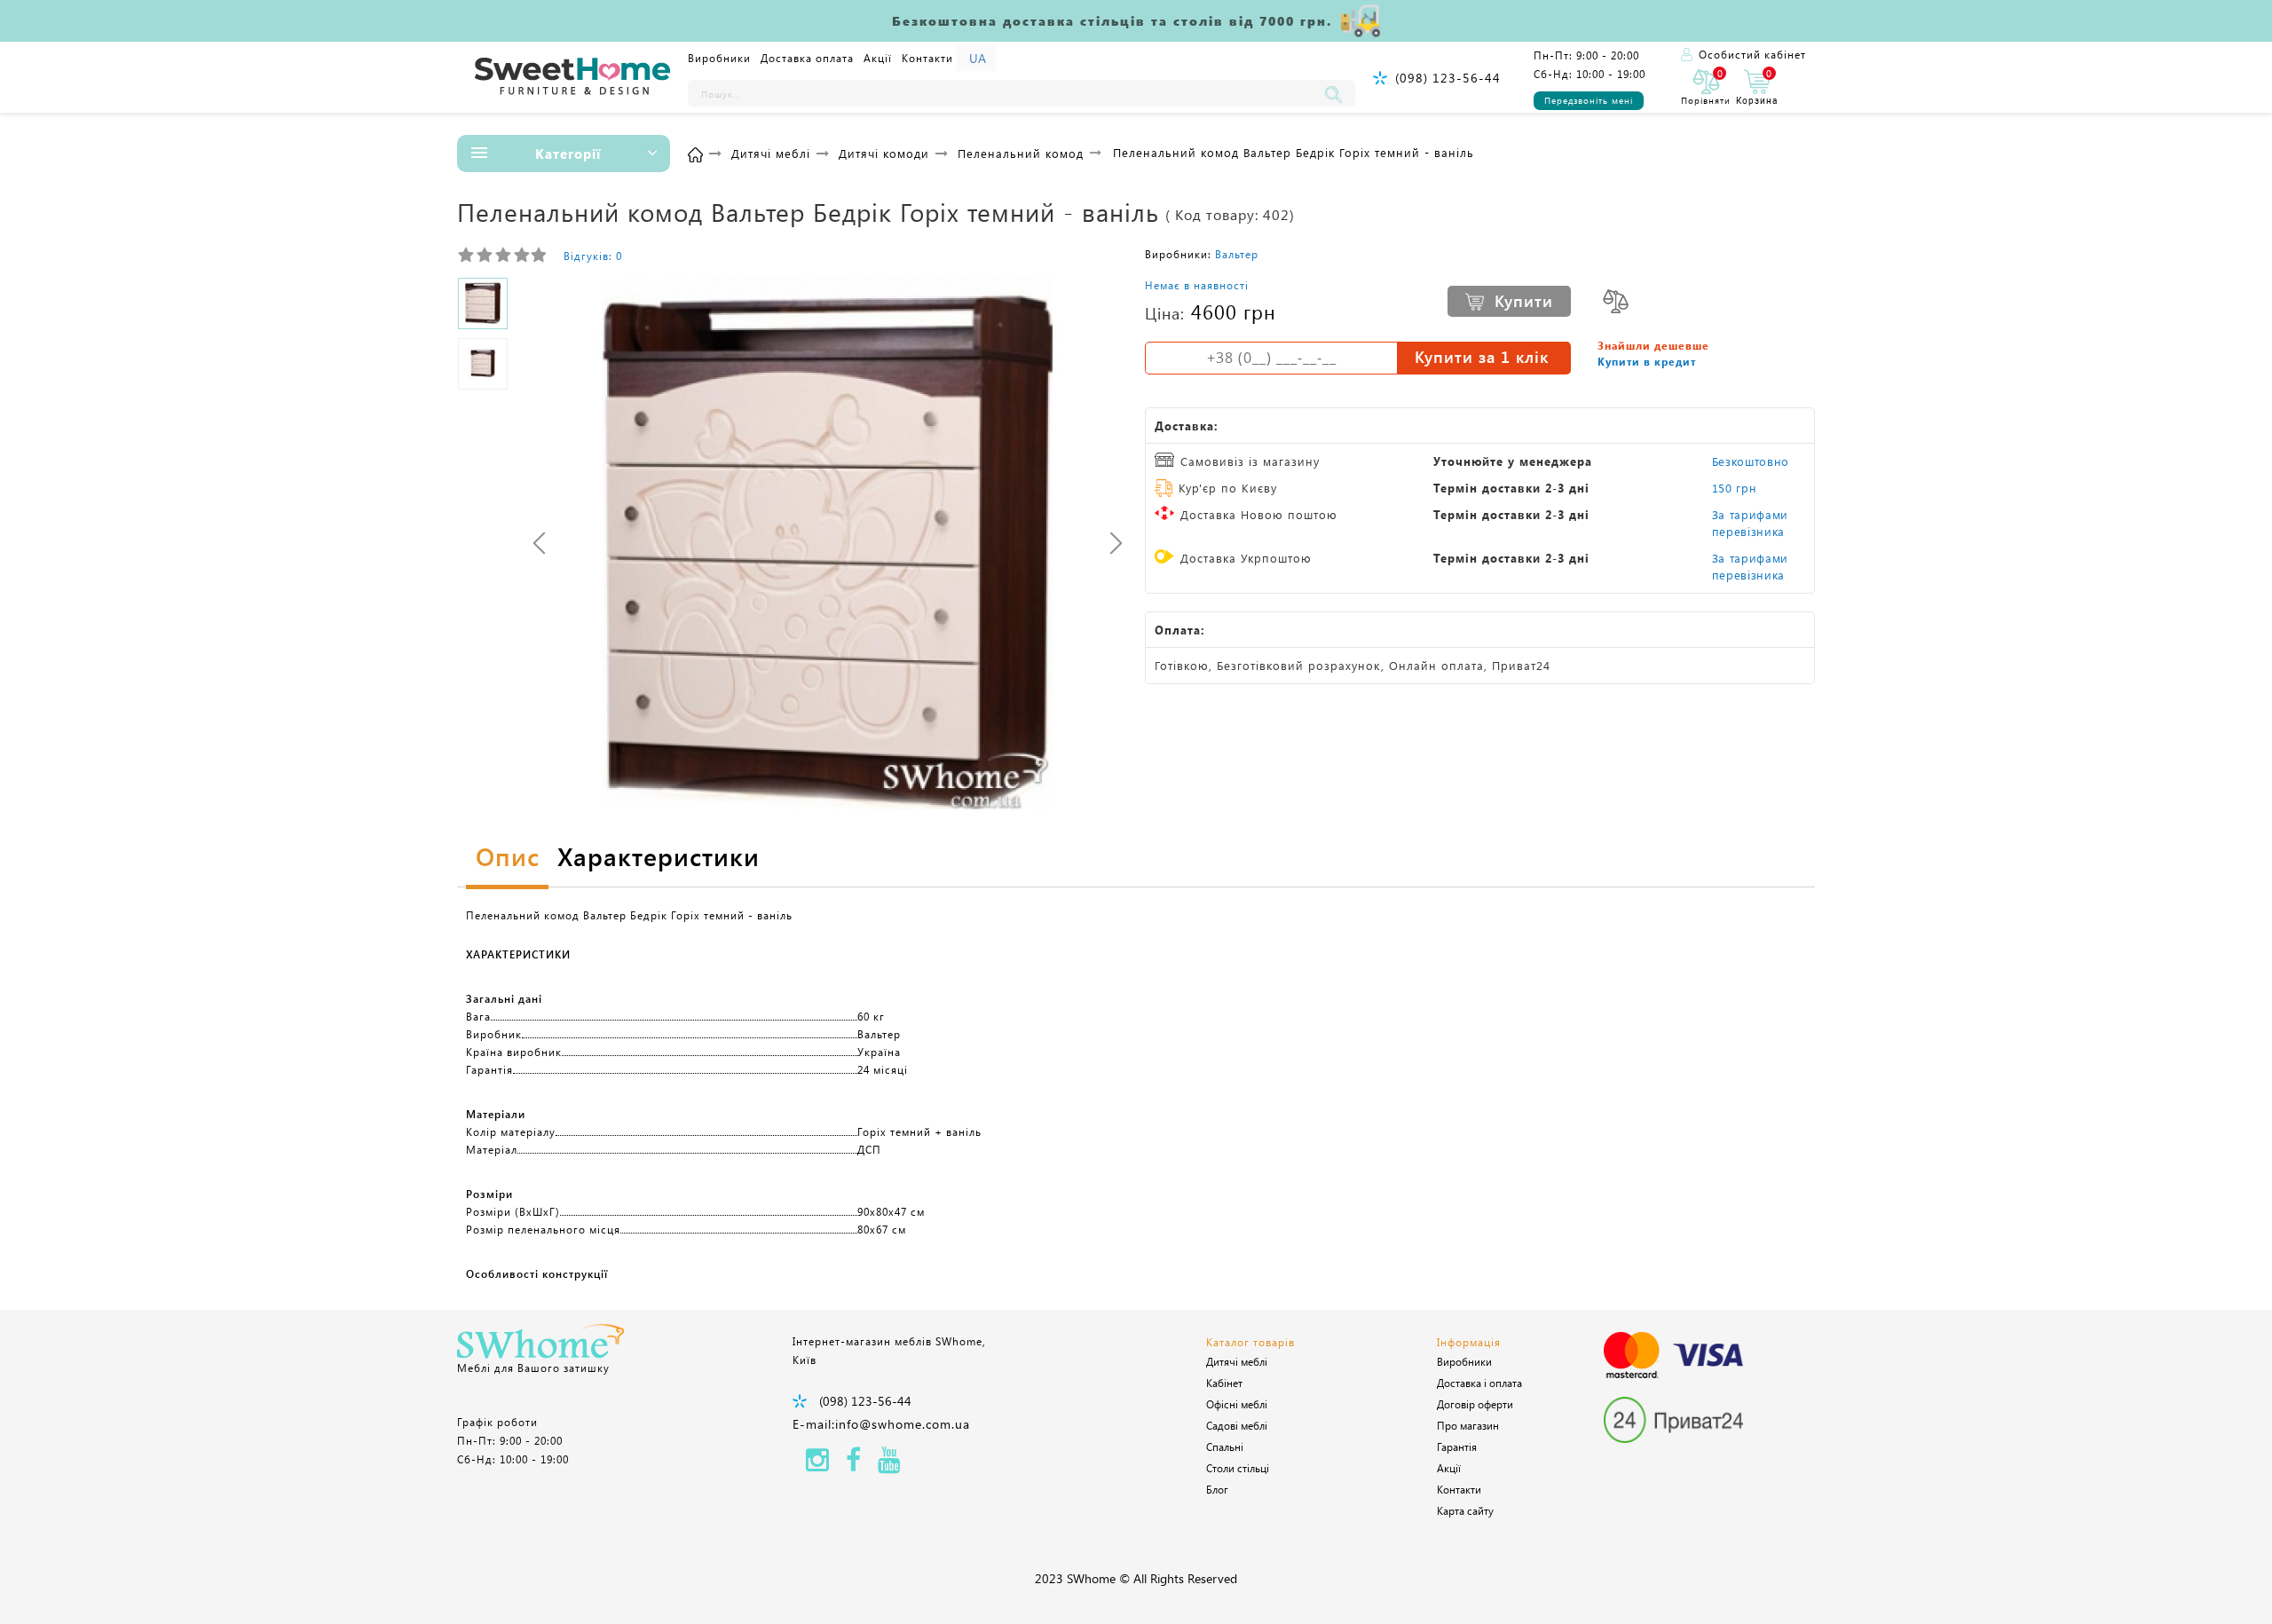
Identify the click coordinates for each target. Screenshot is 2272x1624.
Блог (1217, 1489)
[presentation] (539, 543)
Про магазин (1468, 1425)
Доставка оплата (807, 58)
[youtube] (889, 1465)
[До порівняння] (1616, 301)
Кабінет (1224, 1383)
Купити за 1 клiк (1482, 357)
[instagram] (817, 1465)
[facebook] (853, 1465)
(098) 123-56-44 (1448, 78)
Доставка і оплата (1479, 1383)
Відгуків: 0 (593, 256)
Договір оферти (1475, 1404)
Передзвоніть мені (1589, 100)
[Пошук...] (1337, 93)
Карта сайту (1465, 1510)
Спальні (1225, 1447)
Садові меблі (1237, 1425)
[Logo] (572, 77)
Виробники (719, 58)
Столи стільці (1238, 1468)
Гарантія (1457, 1447)
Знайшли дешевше (1653, 345)
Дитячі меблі (1237, 1361)
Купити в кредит (1647, 361)
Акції (878, 58)
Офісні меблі (1237, 1404)
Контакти (927, 58)
